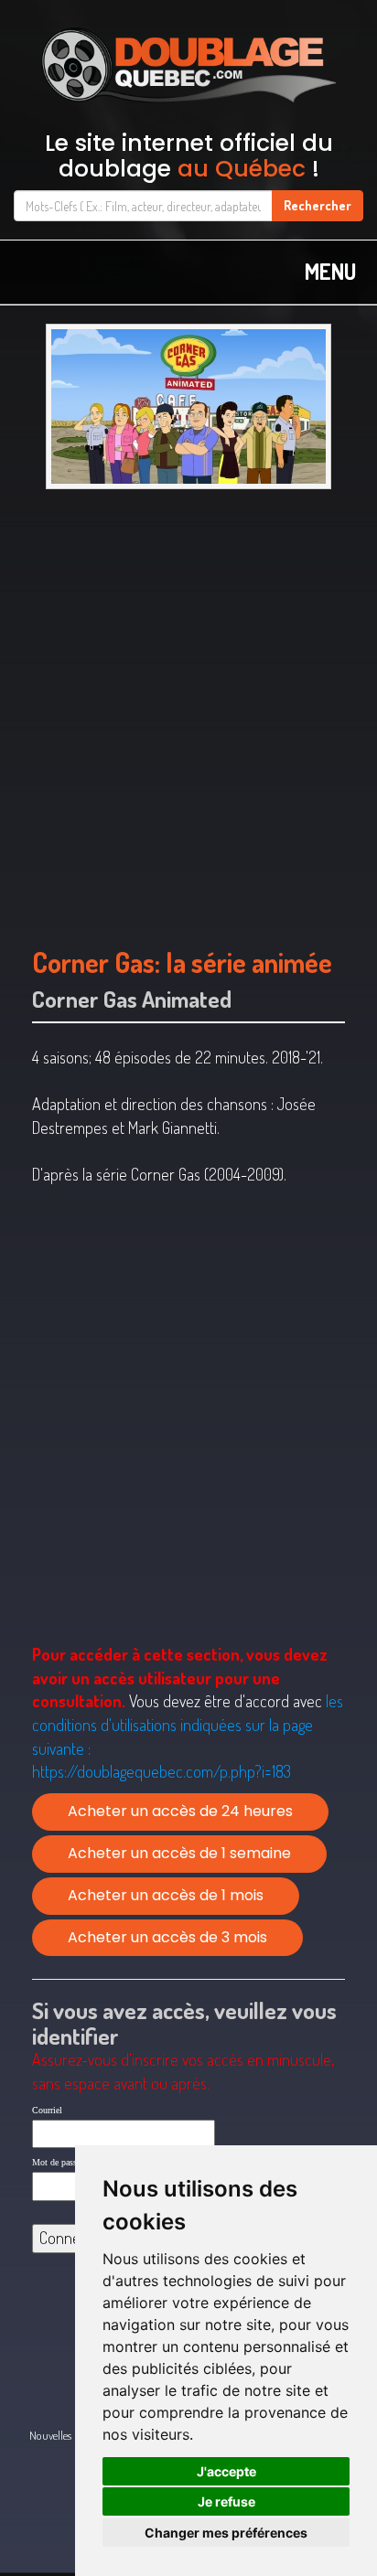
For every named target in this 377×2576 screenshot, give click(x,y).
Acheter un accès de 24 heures (180, 1811)
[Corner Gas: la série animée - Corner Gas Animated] (188, 406)
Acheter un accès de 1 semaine (179, 1853)
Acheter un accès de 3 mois (167, 1937)
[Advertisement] (188, 709)
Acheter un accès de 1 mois (166, 1895)
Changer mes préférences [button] (226, 2533)
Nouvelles (50, 2435)
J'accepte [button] (226, 2471)
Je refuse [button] (226, 2501)
